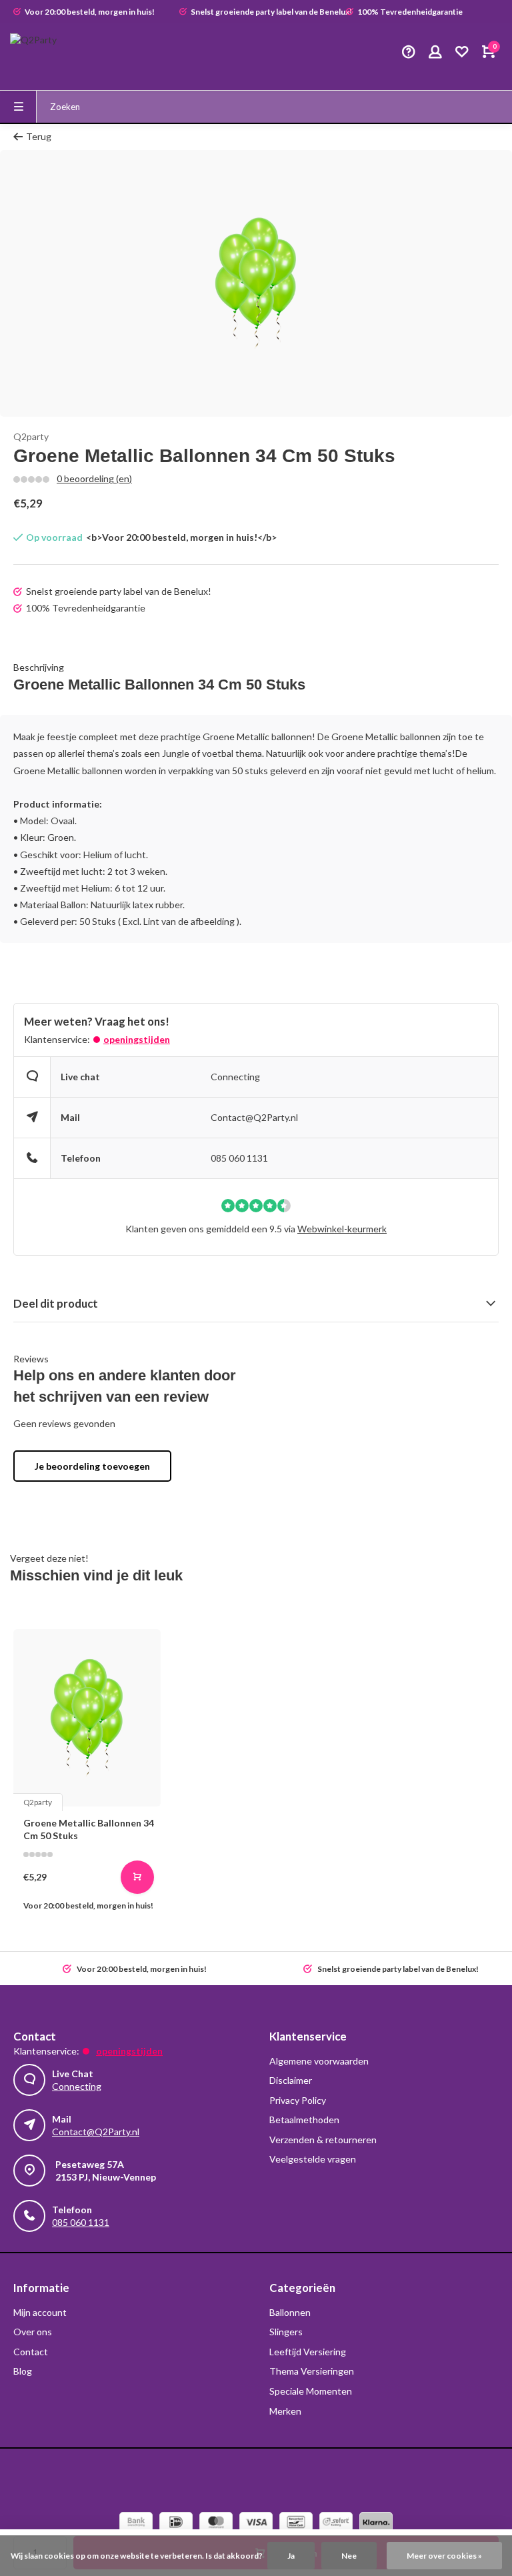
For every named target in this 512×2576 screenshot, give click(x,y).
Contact (31, 2352)
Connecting (235, 1077)
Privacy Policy (298, 2100)
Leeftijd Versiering (308, 2352)
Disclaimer (291, 2080)
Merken (285, 2411)
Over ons (33, 2332)
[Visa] (256, 2524)
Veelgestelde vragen (313, 2159)
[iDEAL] (176, 2524)
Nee (349, 2556)
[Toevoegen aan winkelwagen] (137, 1877)
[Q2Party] (50, 53)
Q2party (31, 436)
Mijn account (40, 2312)
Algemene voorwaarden (319, 2061)
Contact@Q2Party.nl (254, 1117)
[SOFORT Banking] (336, 2524)
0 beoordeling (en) (94, 478)
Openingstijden (137, 1039)
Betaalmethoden (304, 2120)
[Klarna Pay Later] (376, 2524)
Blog (23, 2371)
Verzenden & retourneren (323, 2140)
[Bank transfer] (136, 2524)
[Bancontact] (296, 2524)
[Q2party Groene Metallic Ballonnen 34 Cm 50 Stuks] (87, 1718)
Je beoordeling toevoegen (92, 1466)
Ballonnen (290, 2312)
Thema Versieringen (312, 2371)
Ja (291, 2556)
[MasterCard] (216, 2524)
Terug (39, 136)
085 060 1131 (239, 1158)
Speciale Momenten (311, 2391)
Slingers (286, 2332)
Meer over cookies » (444, 2556)
